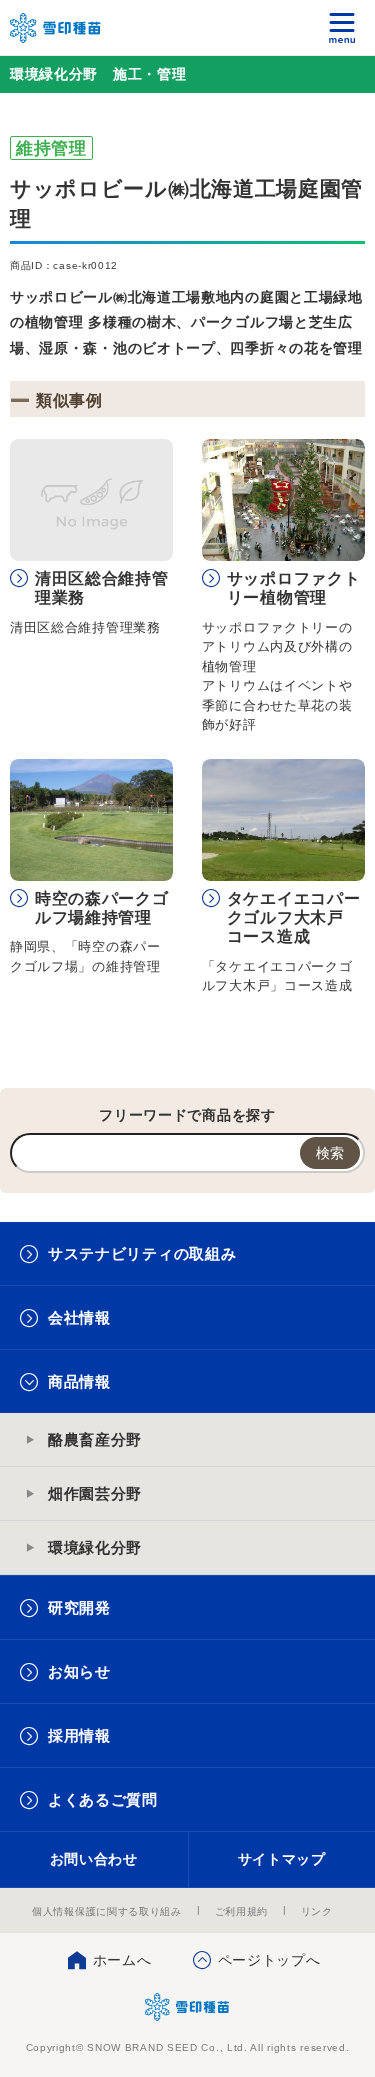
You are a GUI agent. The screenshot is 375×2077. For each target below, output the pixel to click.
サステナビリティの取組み (142, 1253)
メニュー (342, 27)
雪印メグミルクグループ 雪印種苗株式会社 (56, 28)
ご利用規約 (242, 1911)
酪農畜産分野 (95, 1439)
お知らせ (79, 1671)
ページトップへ (269, 1960)
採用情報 (79, 1735)
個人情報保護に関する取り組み (107, 1911)
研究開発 (79, 1607)
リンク (317, 1911)
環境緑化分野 (95, 1547)
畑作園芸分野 (95, 1493)
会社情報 (79, 1317)
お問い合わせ (94, 1859)
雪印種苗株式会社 (187, 2007)
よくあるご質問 (103, 1799)
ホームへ (122, 1960)
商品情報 (79, 1381)
